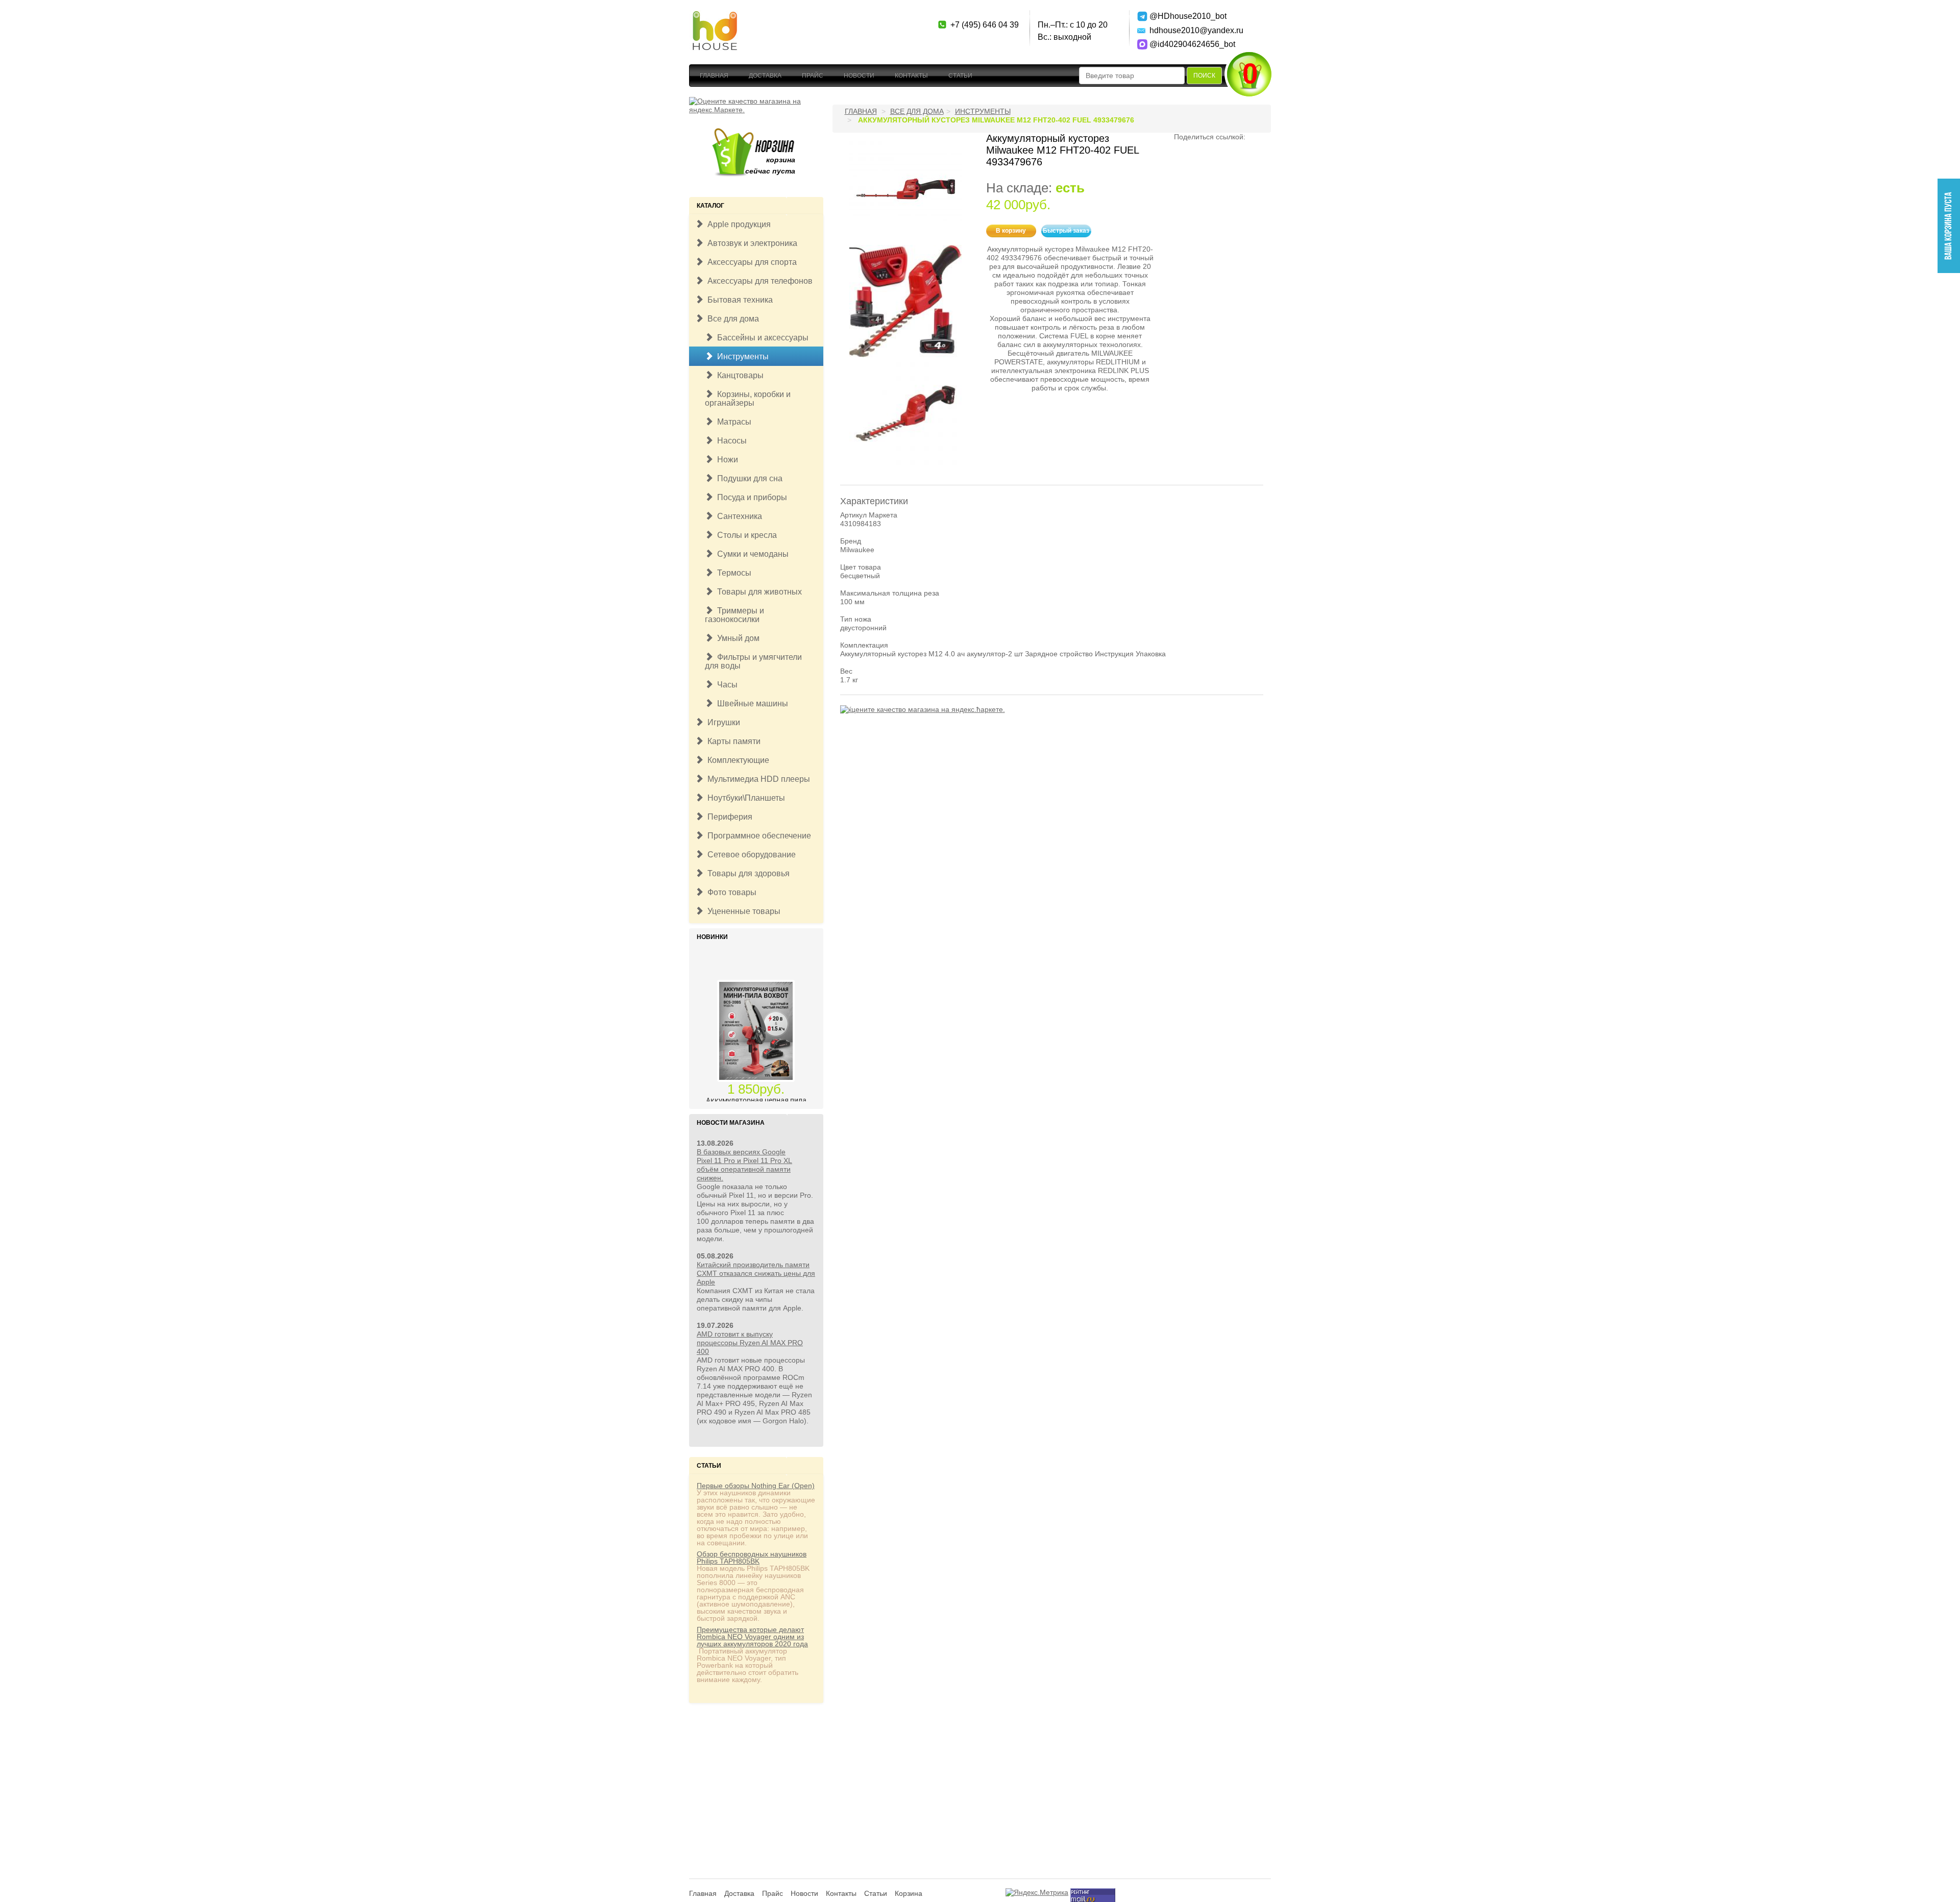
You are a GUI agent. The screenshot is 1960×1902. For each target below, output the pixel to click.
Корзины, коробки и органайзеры (748, 399)
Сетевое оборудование (750, 855)
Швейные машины (751, 703)
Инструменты (741, 356)
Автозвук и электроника (750, 243)
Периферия (728, 817)
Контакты (911, 76)
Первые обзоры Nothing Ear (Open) (756, 1486)
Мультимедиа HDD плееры (757, 779)
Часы (725, 685)
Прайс (813, 76)
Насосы (730, 441)
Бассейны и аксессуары (761, 338)
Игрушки (722, 722)
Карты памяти (732, 741)
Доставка (765, 76)
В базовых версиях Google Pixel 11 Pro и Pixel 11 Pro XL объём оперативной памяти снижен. (744, 1165)
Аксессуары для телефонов (758, 281)
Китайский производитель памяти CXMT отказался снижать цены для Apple (756, 1273)
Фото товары (730, 892)
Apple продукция (737, 224)
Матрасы (732, 422)
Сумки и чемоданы (751, 554)
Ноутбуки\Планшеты (744, 798)
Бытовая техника (738, 300)
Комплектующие (736, 760)
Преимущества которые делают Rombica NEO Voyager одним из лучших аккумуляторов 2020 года (752, 1637)
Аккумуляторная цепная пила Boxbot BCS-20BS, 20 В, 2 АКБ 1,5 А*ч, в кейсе (756, 1082)
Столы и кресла (745, 535)
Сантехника (738, 516)
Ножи (726, 460)
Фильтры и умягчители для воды (753, 661)
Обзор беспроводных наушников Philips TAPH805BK (752, 1558)
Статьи (960, 76)
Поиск (1204, 76)
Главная (714, 76)
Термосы (732, 573)
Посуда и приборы (750, 497)
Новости (859, 76)
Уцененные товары (742, 911)
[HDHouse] (715, 16)
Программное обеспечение (757, 836)
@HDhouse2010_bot (1185, 16)
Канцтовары (738, 375)
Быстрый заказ (1066, 231)
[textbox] (1132, 76)
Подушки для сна (748, 478)
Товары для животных (757, 592)
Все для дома (731, 319)
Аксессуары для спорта (750, 262)
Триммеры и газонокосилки (734, 615)
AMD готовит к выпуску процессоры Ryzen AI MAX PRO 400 (750, 1343)
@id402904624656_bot (1185, 44)
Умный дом (736, 638)
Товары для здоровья (746, 873)
